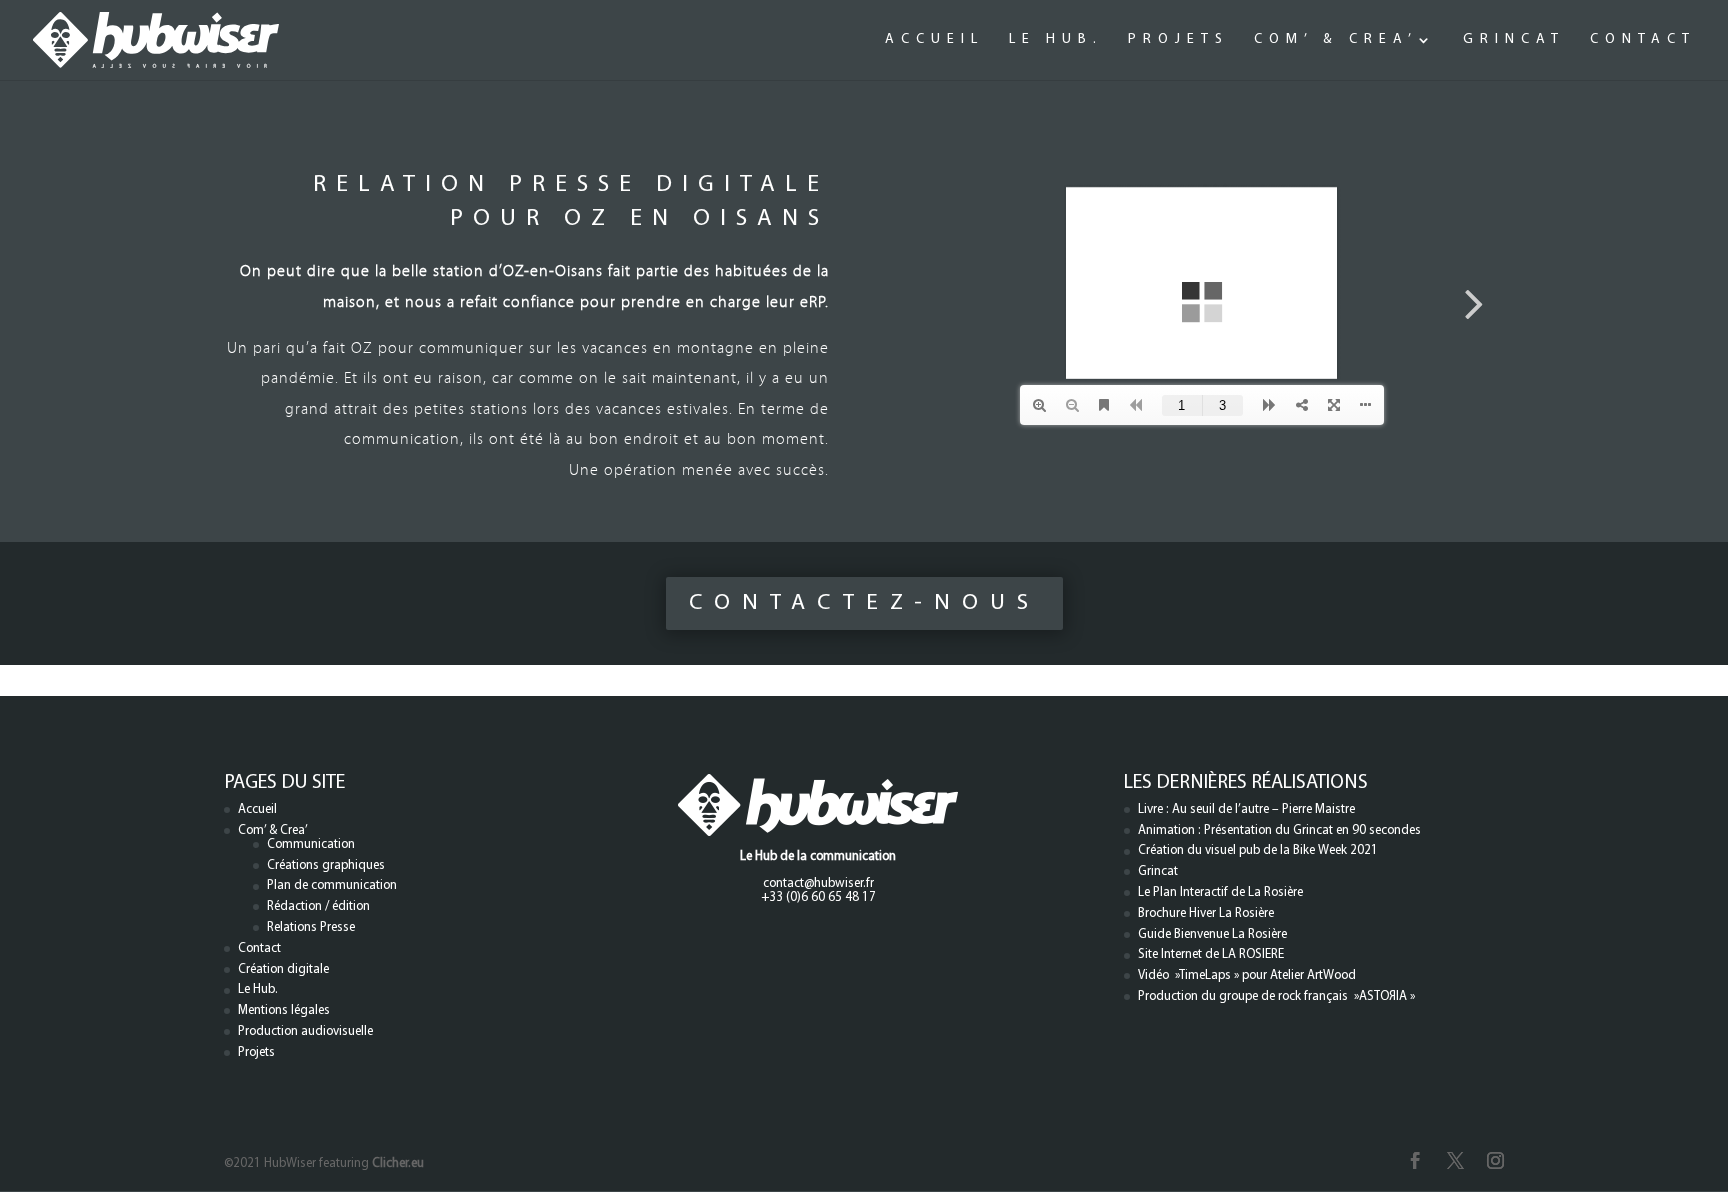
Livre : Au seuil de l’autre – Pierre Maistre (1246, 809)
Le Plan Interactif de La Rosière (1220, 892)
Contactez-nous (864, 603)
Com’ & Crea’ (1336, 40)
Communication (311, 844)
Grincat (1514, 40)
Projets (1178, 40)
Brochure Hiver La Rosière (1206, 913)
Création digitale (283, 969)
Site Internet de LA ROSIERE (1211, 954)
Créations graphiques (326, 865)
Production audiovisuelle (305, 1031)
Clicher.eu (398, 1163)
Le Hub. (1056, 40)
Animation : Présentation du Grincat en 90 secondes (1279, 830)
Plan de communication (332, 885)
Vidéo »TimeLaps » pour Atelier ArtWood (1247, 975)
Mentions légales (284, 1010)
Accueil (934, 40)
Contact (1643, 40)
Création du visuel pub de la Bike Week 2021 (1258, 850)
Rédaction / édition (318, 906)
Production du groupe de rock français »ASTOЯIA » (1276, 996)
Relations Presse (311, 927)
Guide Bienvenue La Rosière (1212, 934)
